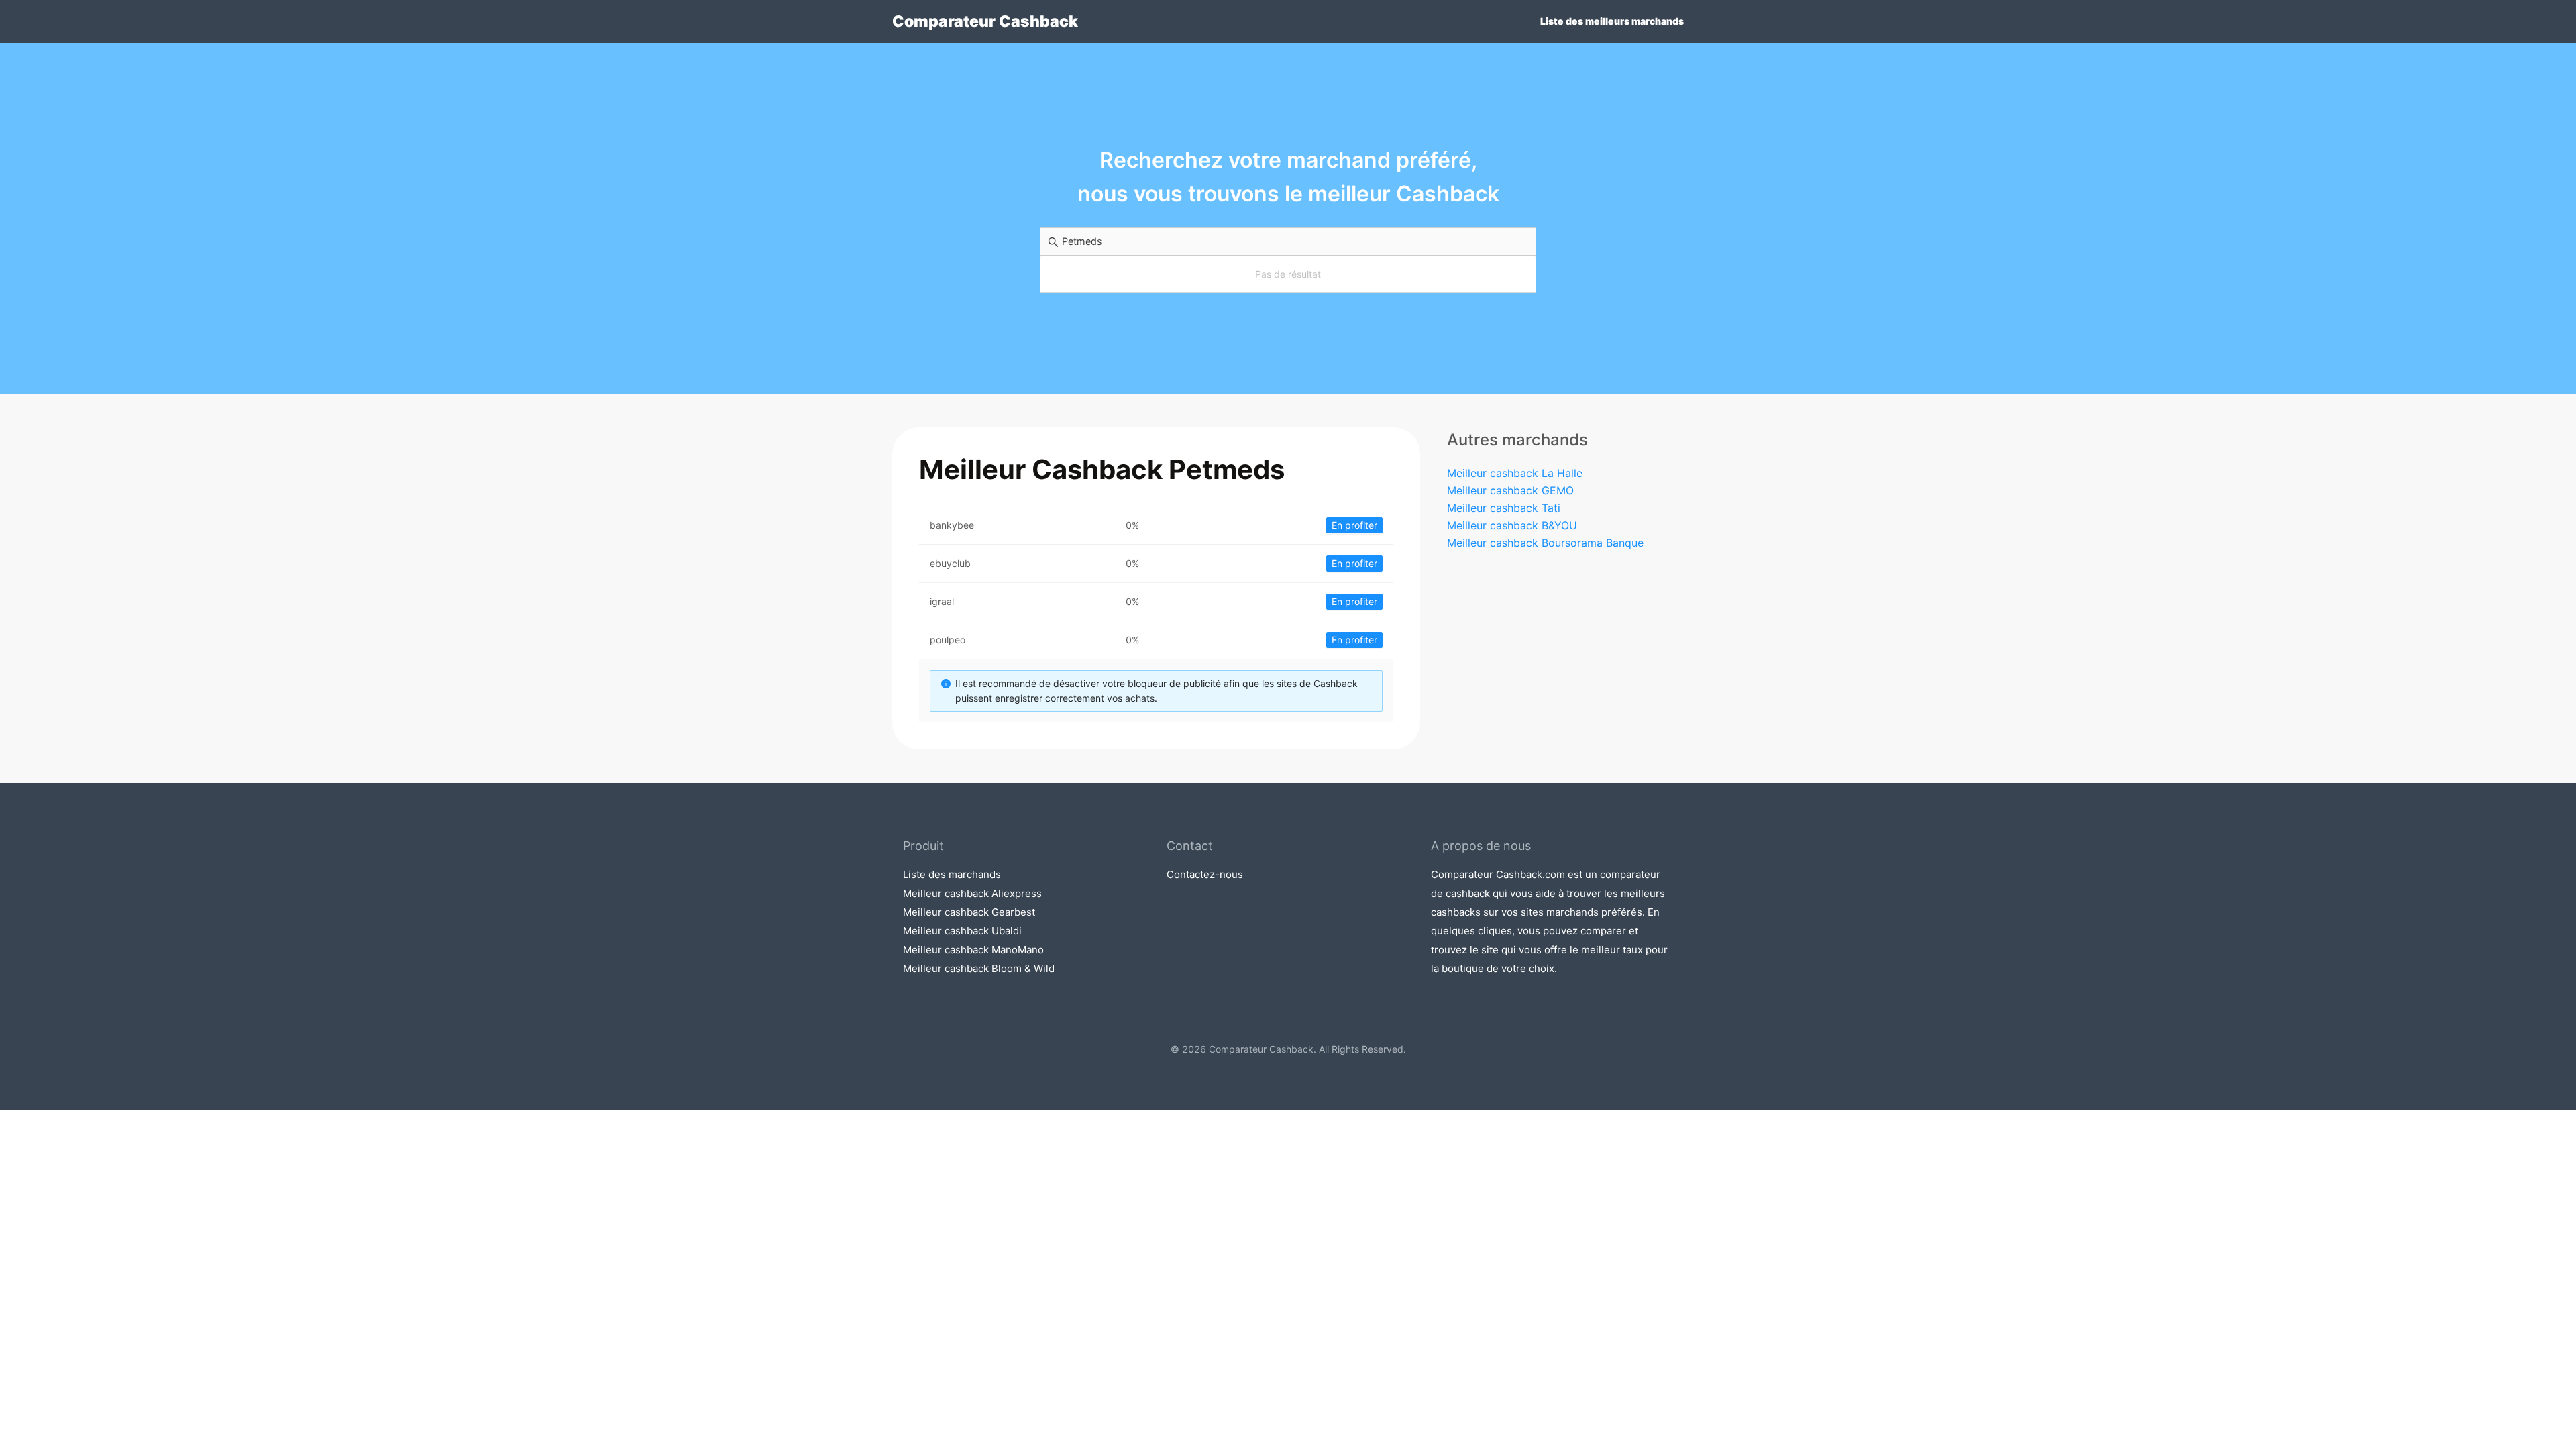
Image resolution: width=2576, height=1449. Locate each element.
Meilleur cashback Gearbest (969, 912)
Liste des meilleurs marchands (1612, 21)
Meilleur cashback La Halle (1515, 473)
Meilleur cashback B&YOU (1512, 525)
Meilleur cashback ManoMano (973, 950)
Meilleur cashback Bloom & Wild (979, 968)
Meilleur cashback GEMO (1510, 490)
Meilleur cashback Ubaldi (962, 931)
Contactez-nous (1205, 874)
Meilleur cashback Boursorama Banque (1545, 543)
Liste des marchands (952, 874)
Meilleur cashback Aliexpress (972, 893)
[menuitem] (1612, 21)
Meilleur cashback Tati (1504, 508)
